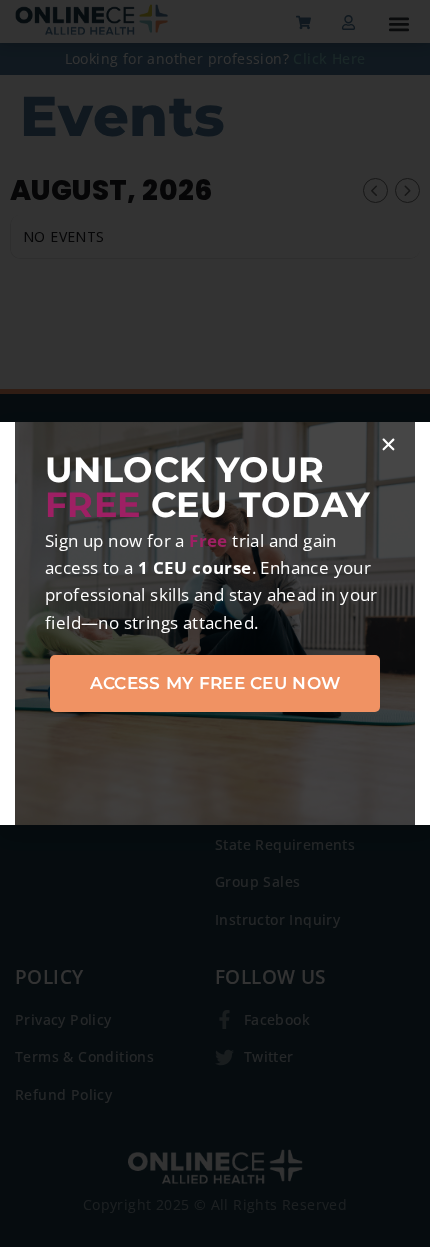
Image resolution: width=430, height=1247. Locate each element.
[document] (215, 623)
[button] (388, 444)
